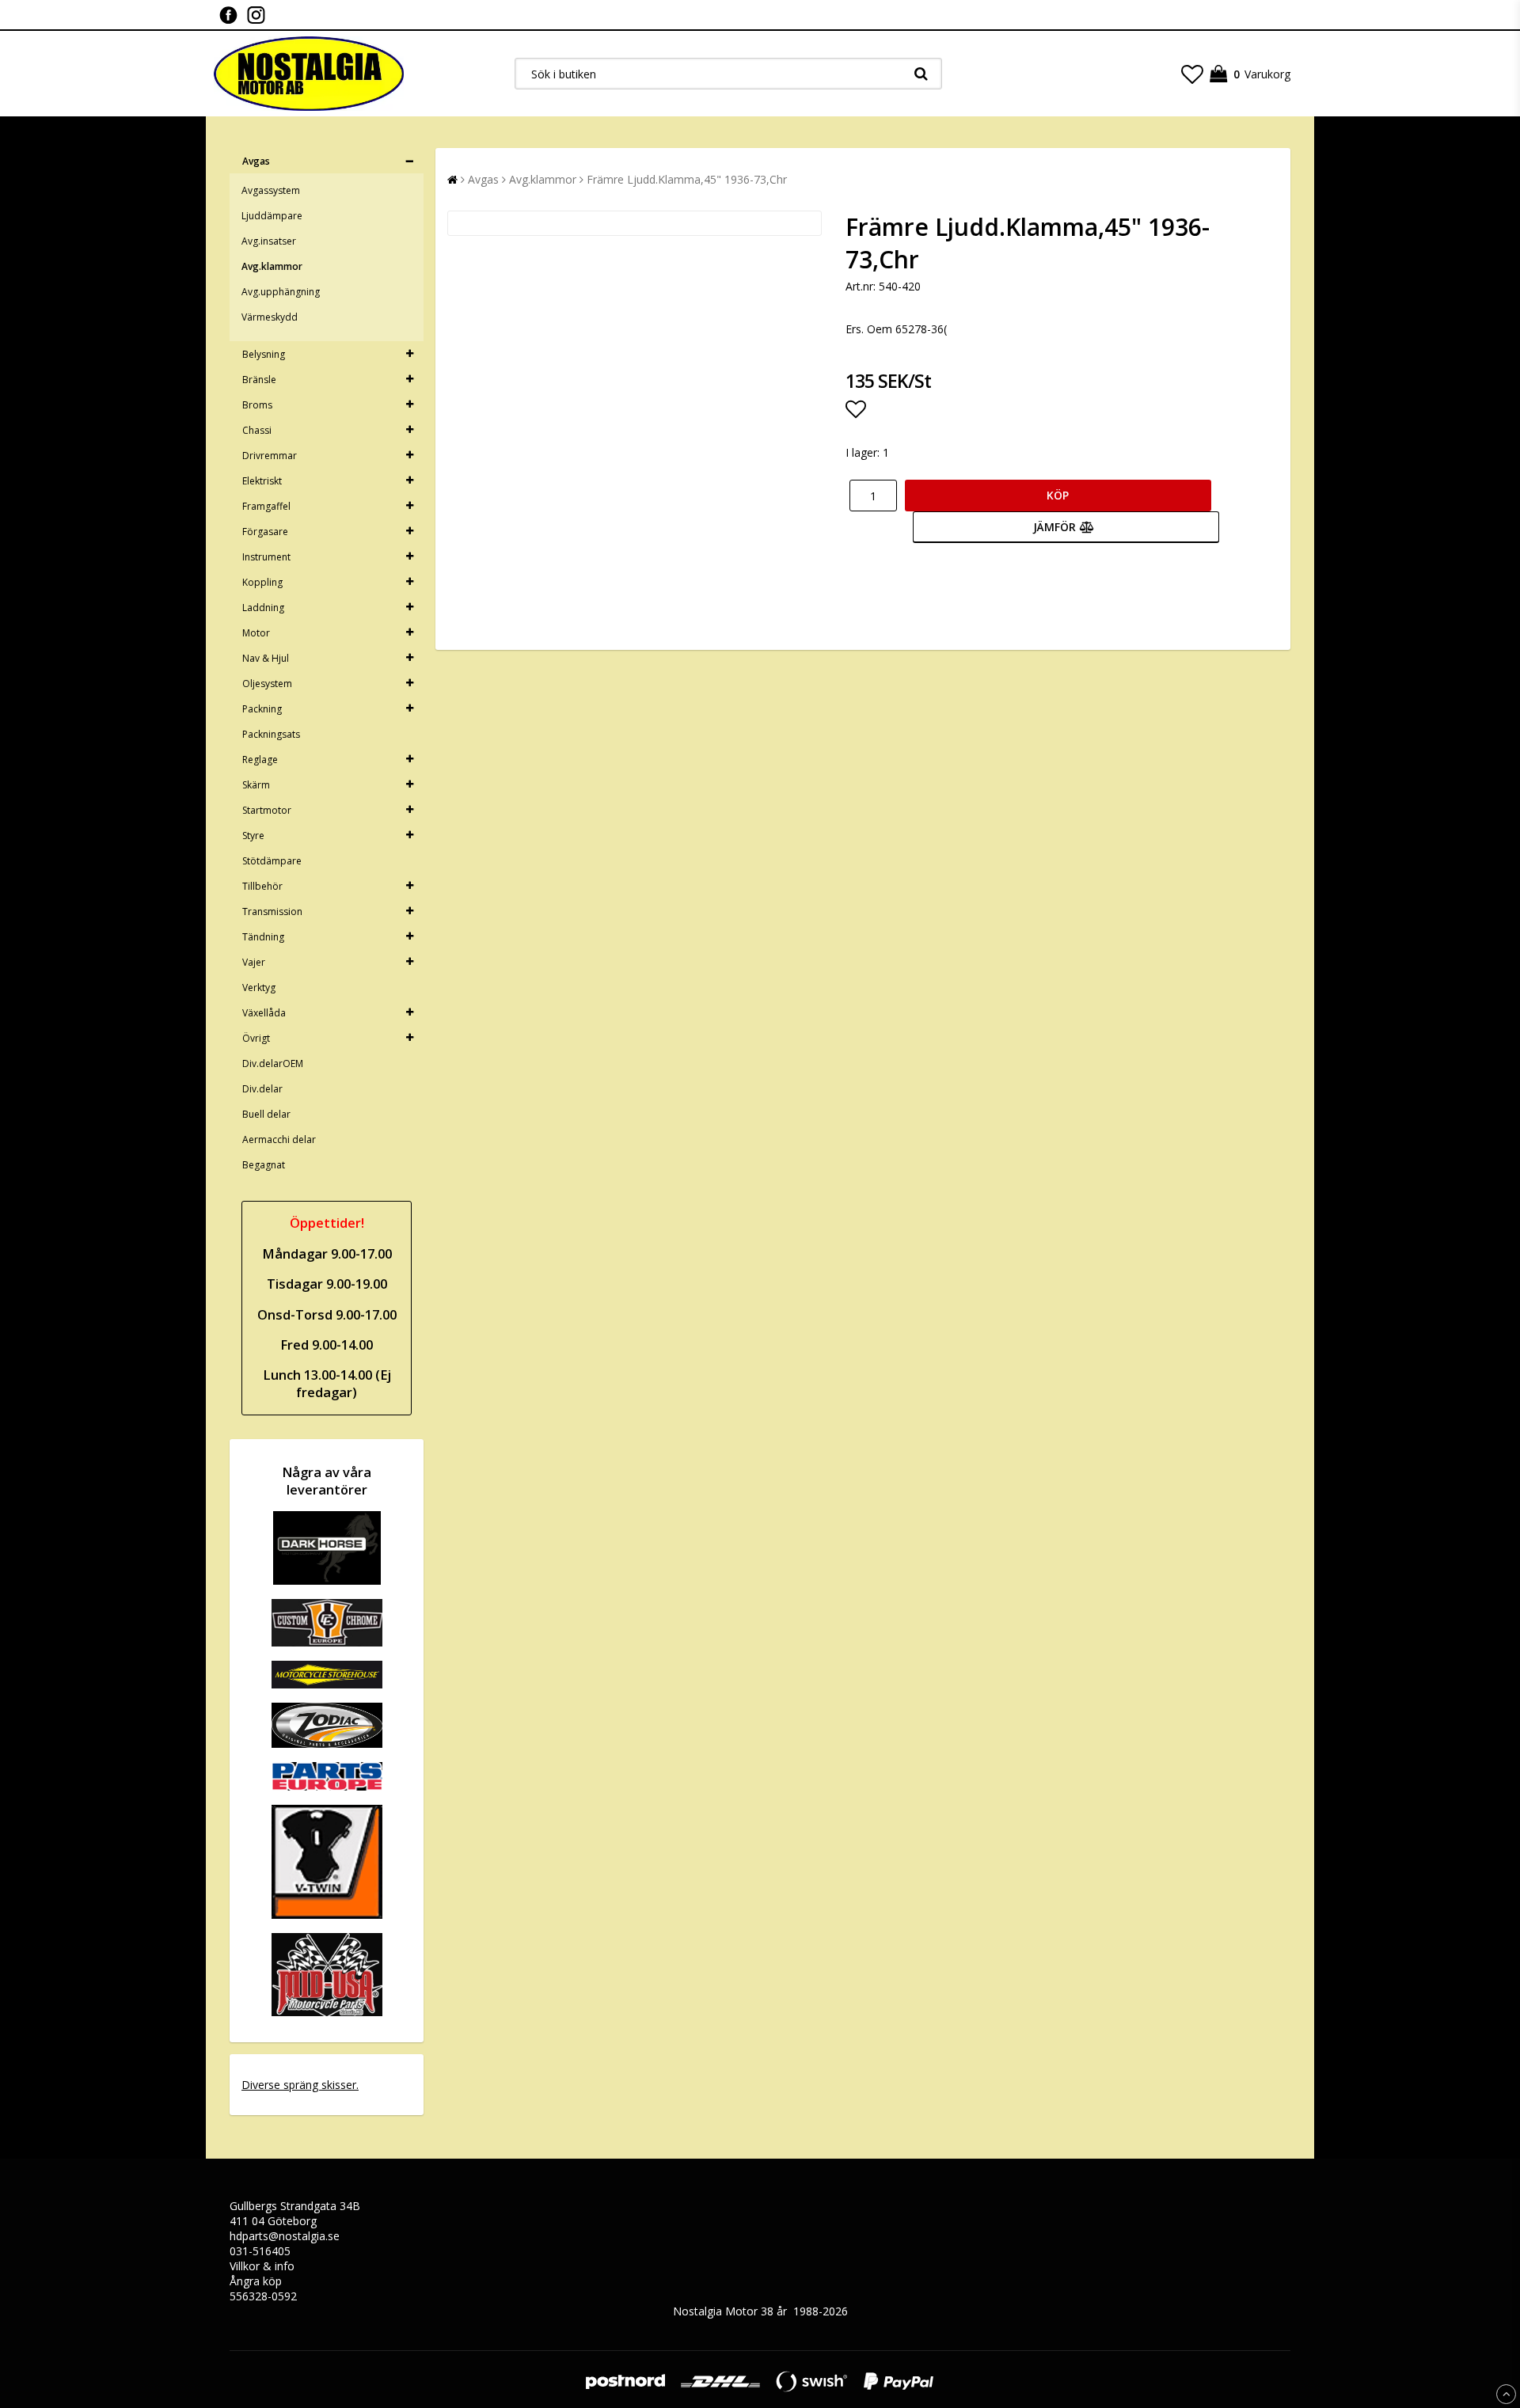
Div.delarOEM (273, 1063)
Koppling (262, 582)
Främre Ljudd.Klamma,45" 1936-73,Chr (687, 179)
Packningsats (271, 734)
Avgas (256, 161)
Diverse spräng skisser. (300, 2085)
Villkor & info (262, 2266)
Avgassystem (271, 190)
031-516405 (260, 2251)
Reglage (260, 760)
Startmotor (267, 810)
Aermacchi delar (279, 1139)
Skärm (256, 785)
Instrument (266, 557)
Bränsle (259, 380)
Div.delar (262, 1089)
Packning (262, 709)
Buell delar (266, 1114)
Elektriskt (262, 481)
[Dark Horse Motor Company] (327, 1580)
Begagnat (264, 1165)
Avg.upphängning (281, 292)
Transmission (272, 912)
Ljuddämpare (272, 216)
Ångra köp (256, 2281)
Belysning (264, 354)
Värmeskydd (270, 317)
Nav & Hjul (266, 658)
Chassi (257, 430)
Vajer (254, 962)
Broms (257, 405)
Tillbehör (262, 886)
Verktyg (259, 988)
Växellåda (264, 1013)
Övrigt (256, 1038)
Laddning (263, 608)
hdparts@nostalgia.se (285, 2236)
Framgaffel (266, 506)
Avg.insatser (269, 241)
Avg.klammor (272, 266)
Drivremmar (270, 456)
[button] (1192, 74)
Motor (256, 633)
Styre (253, 836)
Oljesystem (267, 684)
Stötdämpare (272, 861)
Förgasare (265, 532)
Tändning (263, 937)
